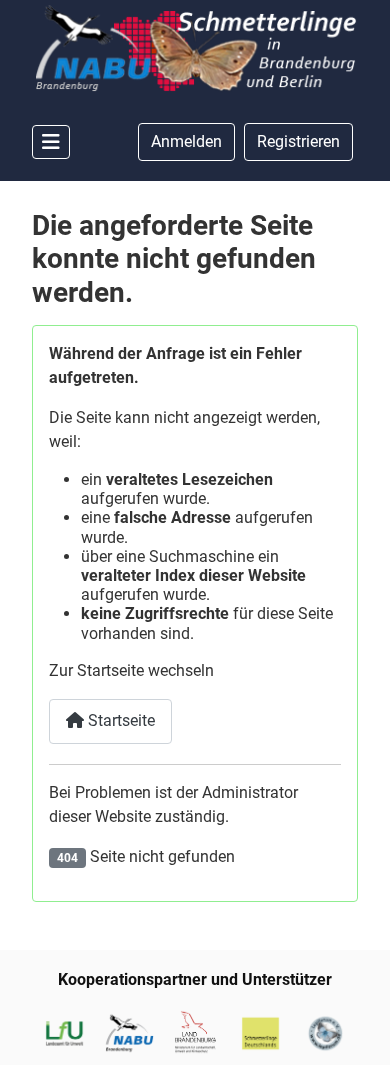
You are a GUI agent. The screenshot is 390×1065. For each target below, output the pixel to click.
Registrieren (298, 141)
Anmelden (186, 141)
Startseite (119, 720)
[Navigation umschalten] (51, 141)
